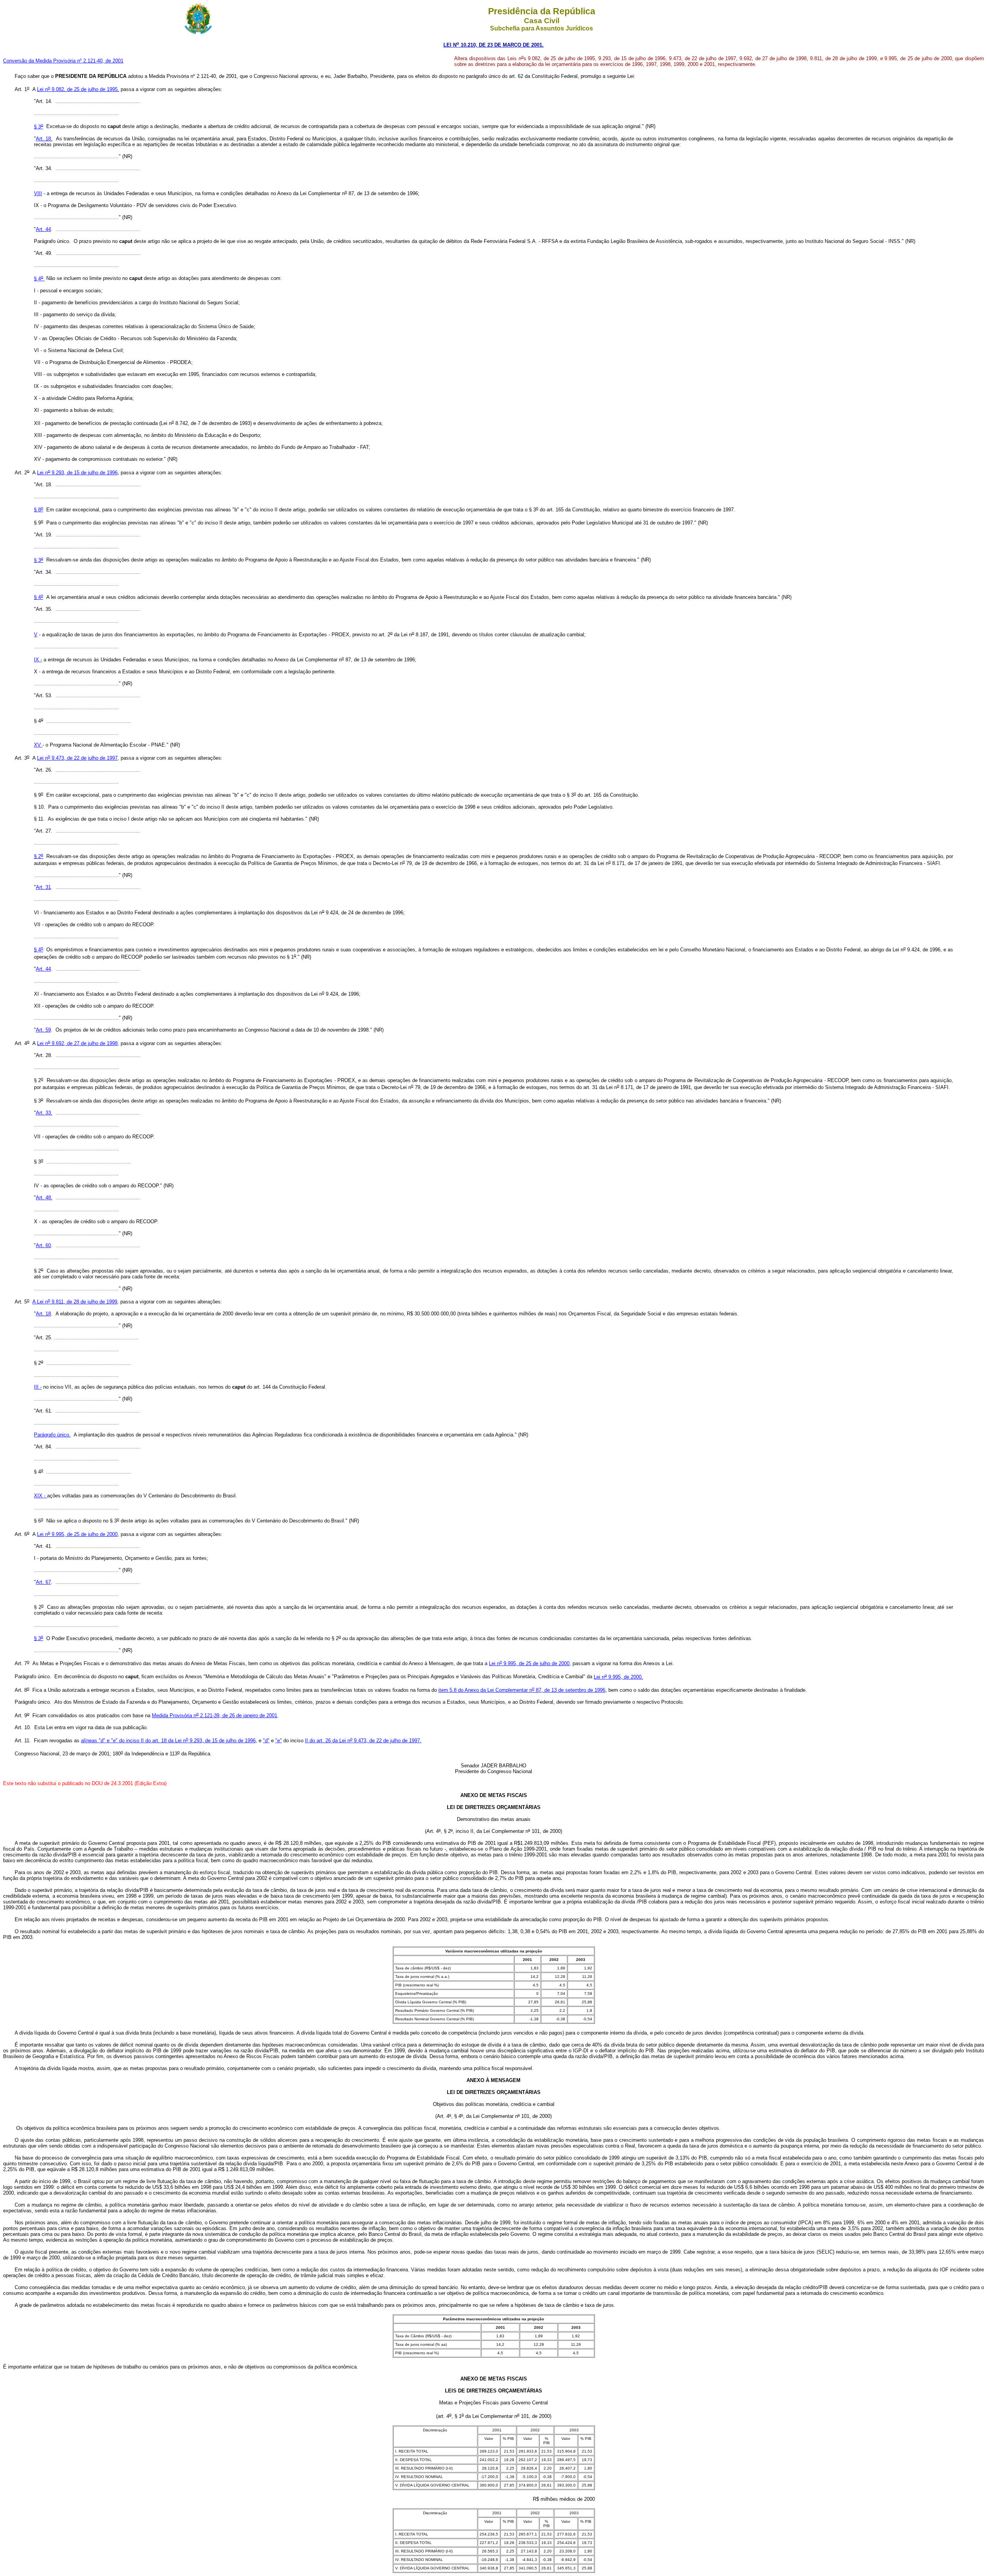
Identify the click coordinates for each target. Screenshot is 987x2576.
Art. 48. (44, 1198)
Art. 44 (43, 229)
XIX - (40, 1496)
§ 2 (39, 856)
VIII (38, 193)
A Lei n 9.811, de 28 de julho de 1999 (75, 1302)
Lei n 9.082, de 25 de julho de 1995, (78, 89)
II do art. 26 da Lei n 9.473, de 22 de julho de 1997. (363, 1741)
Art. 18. (44, 139)
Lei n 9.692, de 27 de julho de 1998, (78, 1043)
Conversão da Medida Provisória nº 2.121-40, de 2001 (63, 61)
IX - (38, 660)
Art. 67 (43, 1582)
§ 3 (39, 127)
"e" (279, 1741)
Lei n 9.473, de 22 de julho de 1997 (77, 758)
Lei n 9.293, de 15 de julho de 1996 (77, 473)
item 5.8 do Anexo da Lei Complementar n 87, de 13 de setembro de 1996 (522, 1690)
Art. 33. (44, 1113)
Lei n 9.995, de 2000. (618, 1677)
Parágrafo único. (52, 1435)
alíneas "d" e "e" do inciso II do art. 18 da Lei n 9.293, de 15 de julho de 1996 (168, 1741)
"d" (266, 1741)
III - (38, 1387)
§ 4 (39, 279)
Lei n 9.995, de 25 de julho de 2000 (77, 1534)
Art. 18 (43, 1314)
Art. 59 (43, 1030)
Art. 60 (43, 1245)
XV (38, 745)
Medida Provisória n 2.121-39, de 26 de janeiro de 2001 (215, 1715)
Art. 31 (43, 887)
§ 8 (39, 510)
